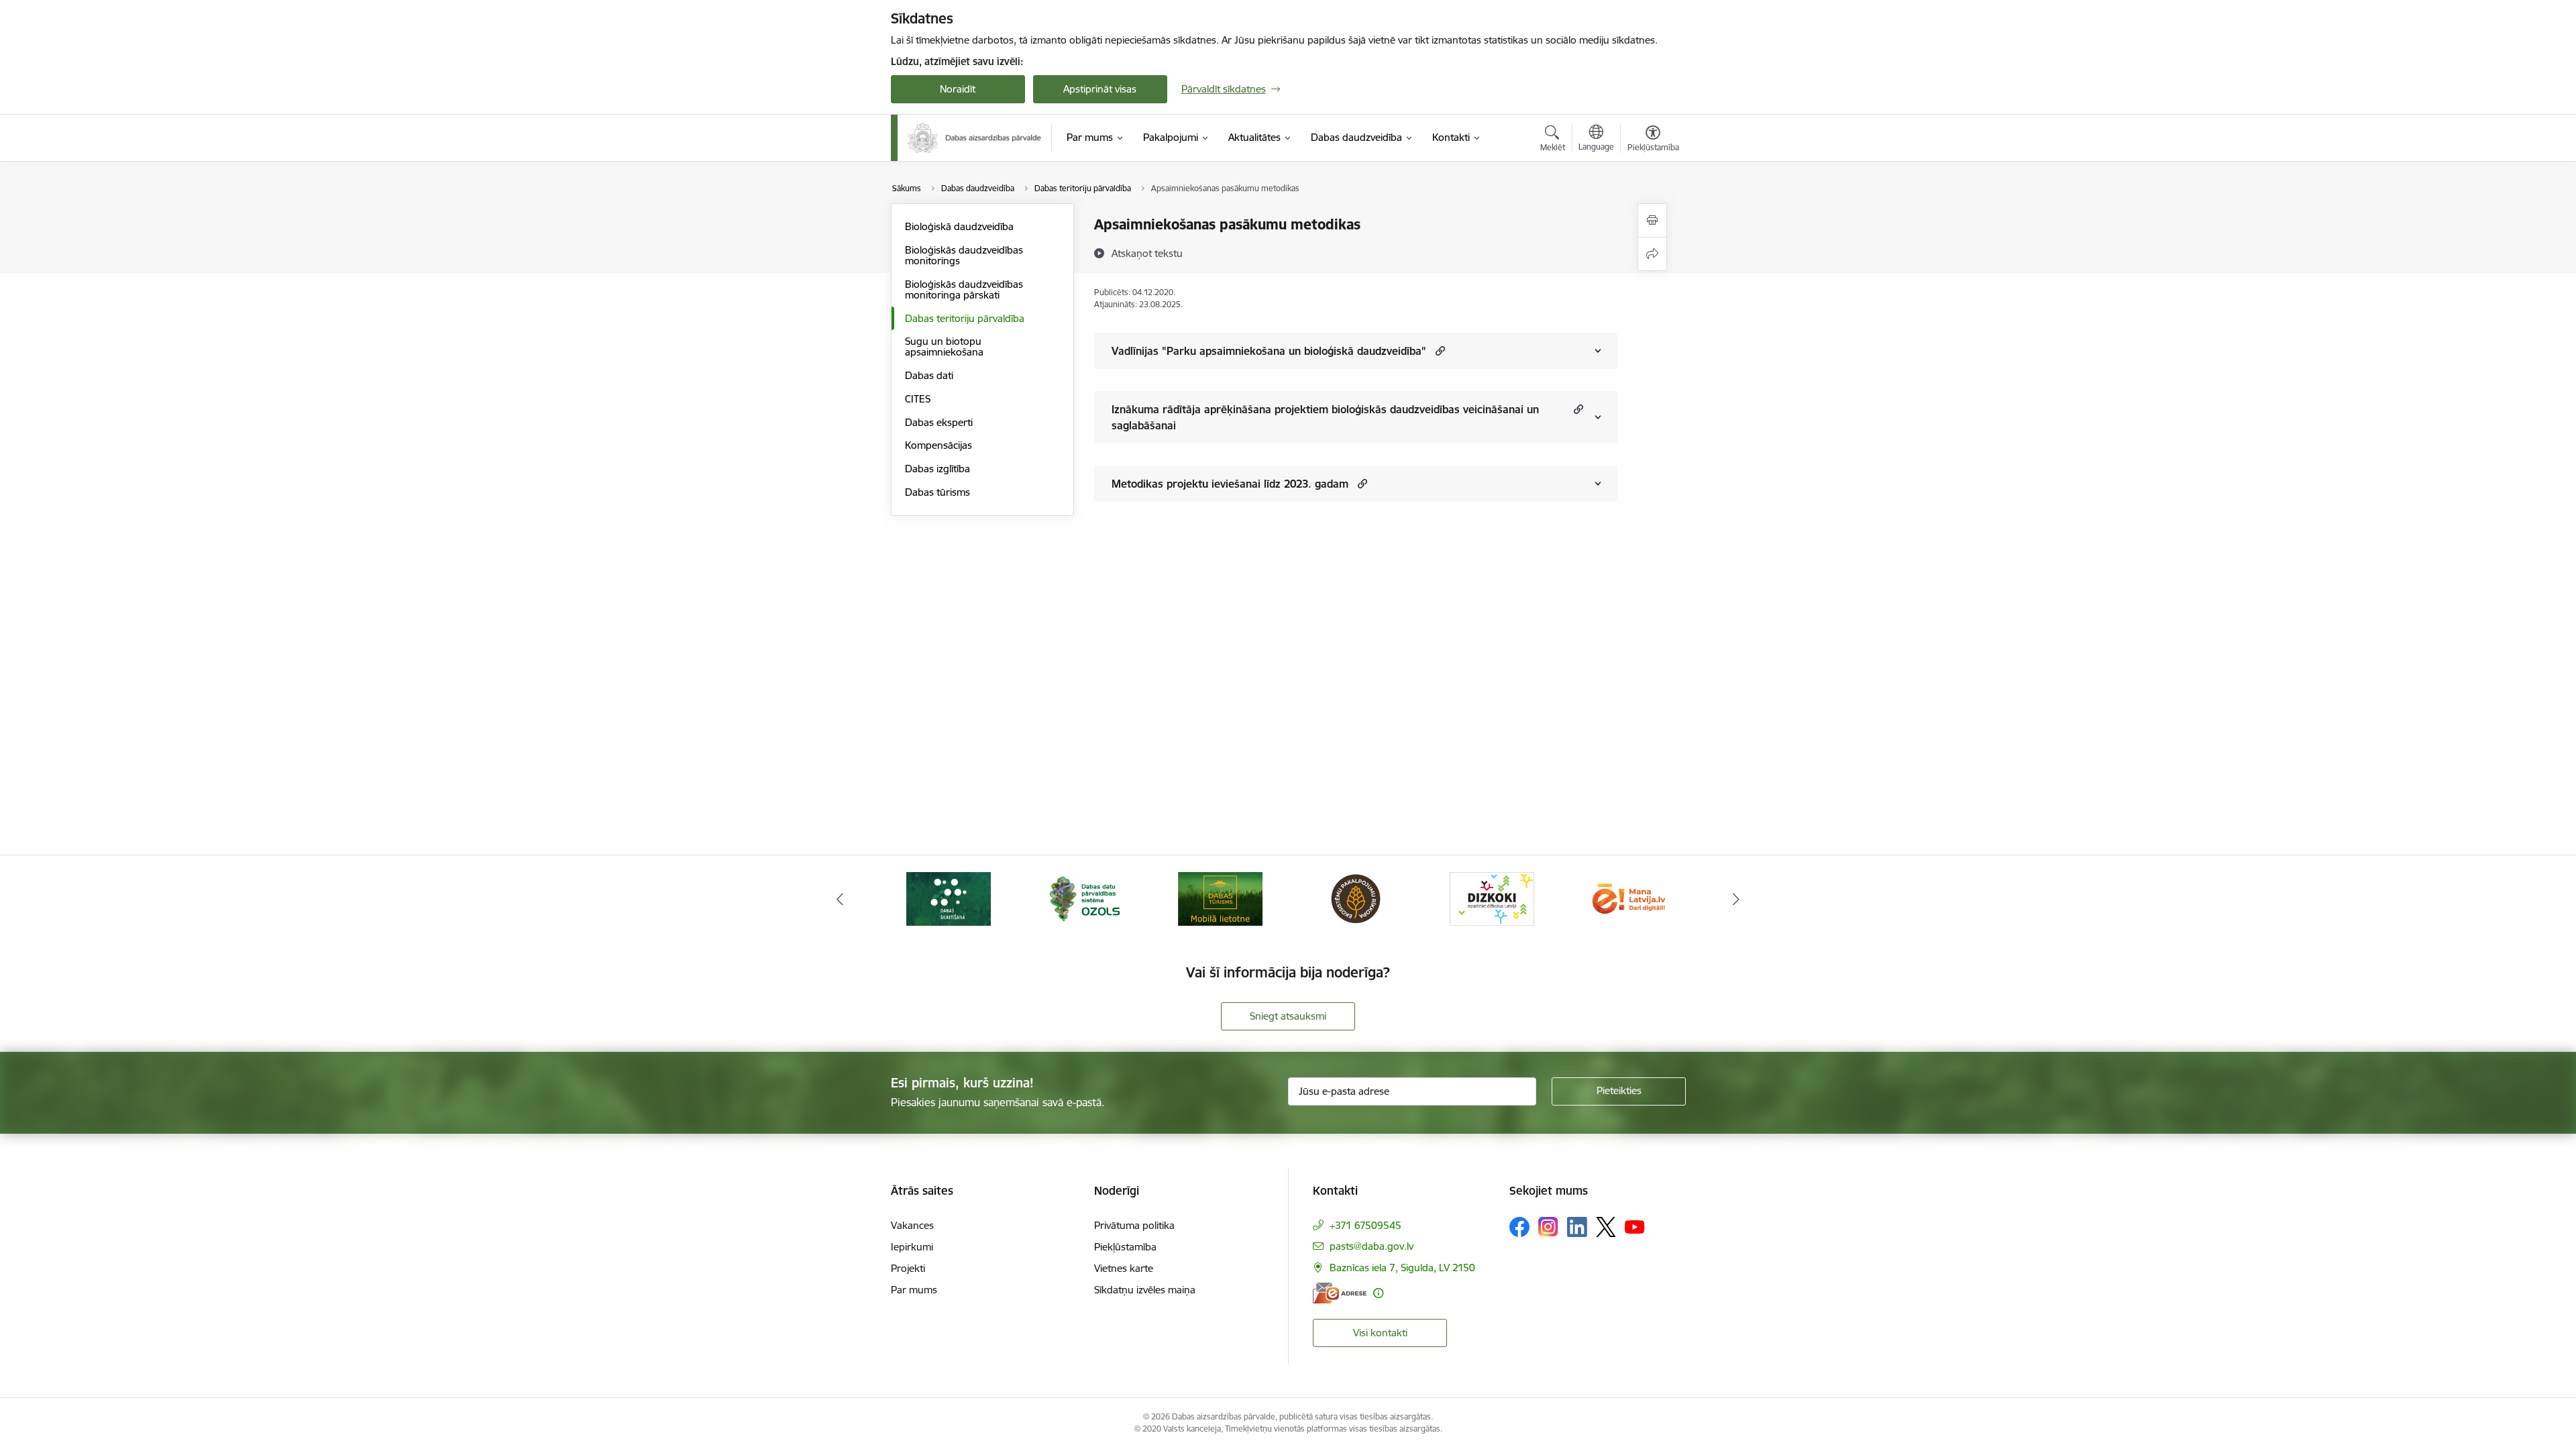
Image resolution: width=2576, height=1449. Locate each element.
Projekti (908, 1268)
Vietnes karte (1124, 1268)
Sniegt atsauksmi (1288, 1016)
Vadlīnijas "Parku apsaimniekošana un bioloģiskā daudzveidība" (1269, 351)
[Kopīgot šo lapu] (1652, 254)
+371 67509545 (1365, 1225)
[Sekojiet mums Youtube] (1635, 1226)
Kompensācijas (938, 445)
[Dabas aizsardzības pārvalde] (975, 138)
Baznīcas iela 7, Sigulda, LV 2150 (1402, 1268)
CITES (918, 399)
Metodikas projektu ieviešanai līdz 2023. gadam (1230, 484)
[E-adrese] (1340, 1293)
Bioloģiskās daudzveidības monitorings (964, 255)
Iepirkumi (912, 1247)
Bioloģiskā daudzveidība (959, 226)
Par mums (914, 1290)
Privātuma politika (1134, 1225)
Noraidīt (958, 89)
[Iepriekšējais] (840, 899)
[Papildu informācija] (1378, 1293)
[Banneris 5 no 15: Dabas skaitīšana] (949, 898)
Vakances (912, 1225)
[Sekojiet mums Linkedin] (1577, 1227)
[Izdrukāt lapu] (1652, 220)
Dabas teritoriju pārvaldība (965, 318)
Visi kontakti (1380, 1333)
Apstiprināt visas (1100, 89)
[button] (1439, 351)
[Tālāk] (1737, 899)
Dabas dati (929, 375)
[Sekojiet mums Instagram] (1548, 1227)
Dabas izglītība (937, 469)
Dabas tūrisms (937, 492)
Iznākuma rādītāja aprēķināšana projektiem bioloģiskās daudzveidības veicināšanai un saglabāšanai (1325, 417)
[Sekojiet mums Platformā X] (1606, 1227)
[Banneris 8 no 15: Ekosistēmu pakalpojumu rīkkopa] (1356, 898)
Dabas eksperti (939, 422)
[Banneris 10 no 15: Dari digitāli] (1627, 898)
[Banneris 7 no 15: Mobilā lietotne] (1220, 898)
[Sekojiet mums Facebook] (1519, 1227)
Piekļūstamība (1125, 1247)
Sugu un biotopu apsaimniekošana (944, 346)
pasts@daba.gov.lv (1372, 1246)
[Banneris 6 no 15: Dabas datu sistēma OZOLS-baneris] (1084, 898)
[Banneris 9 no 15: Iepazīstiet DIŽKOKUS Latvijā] (1492, 898)
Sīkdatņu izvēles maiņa (1145, 1290)
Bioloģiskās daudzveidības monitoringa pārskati (964, 289)
